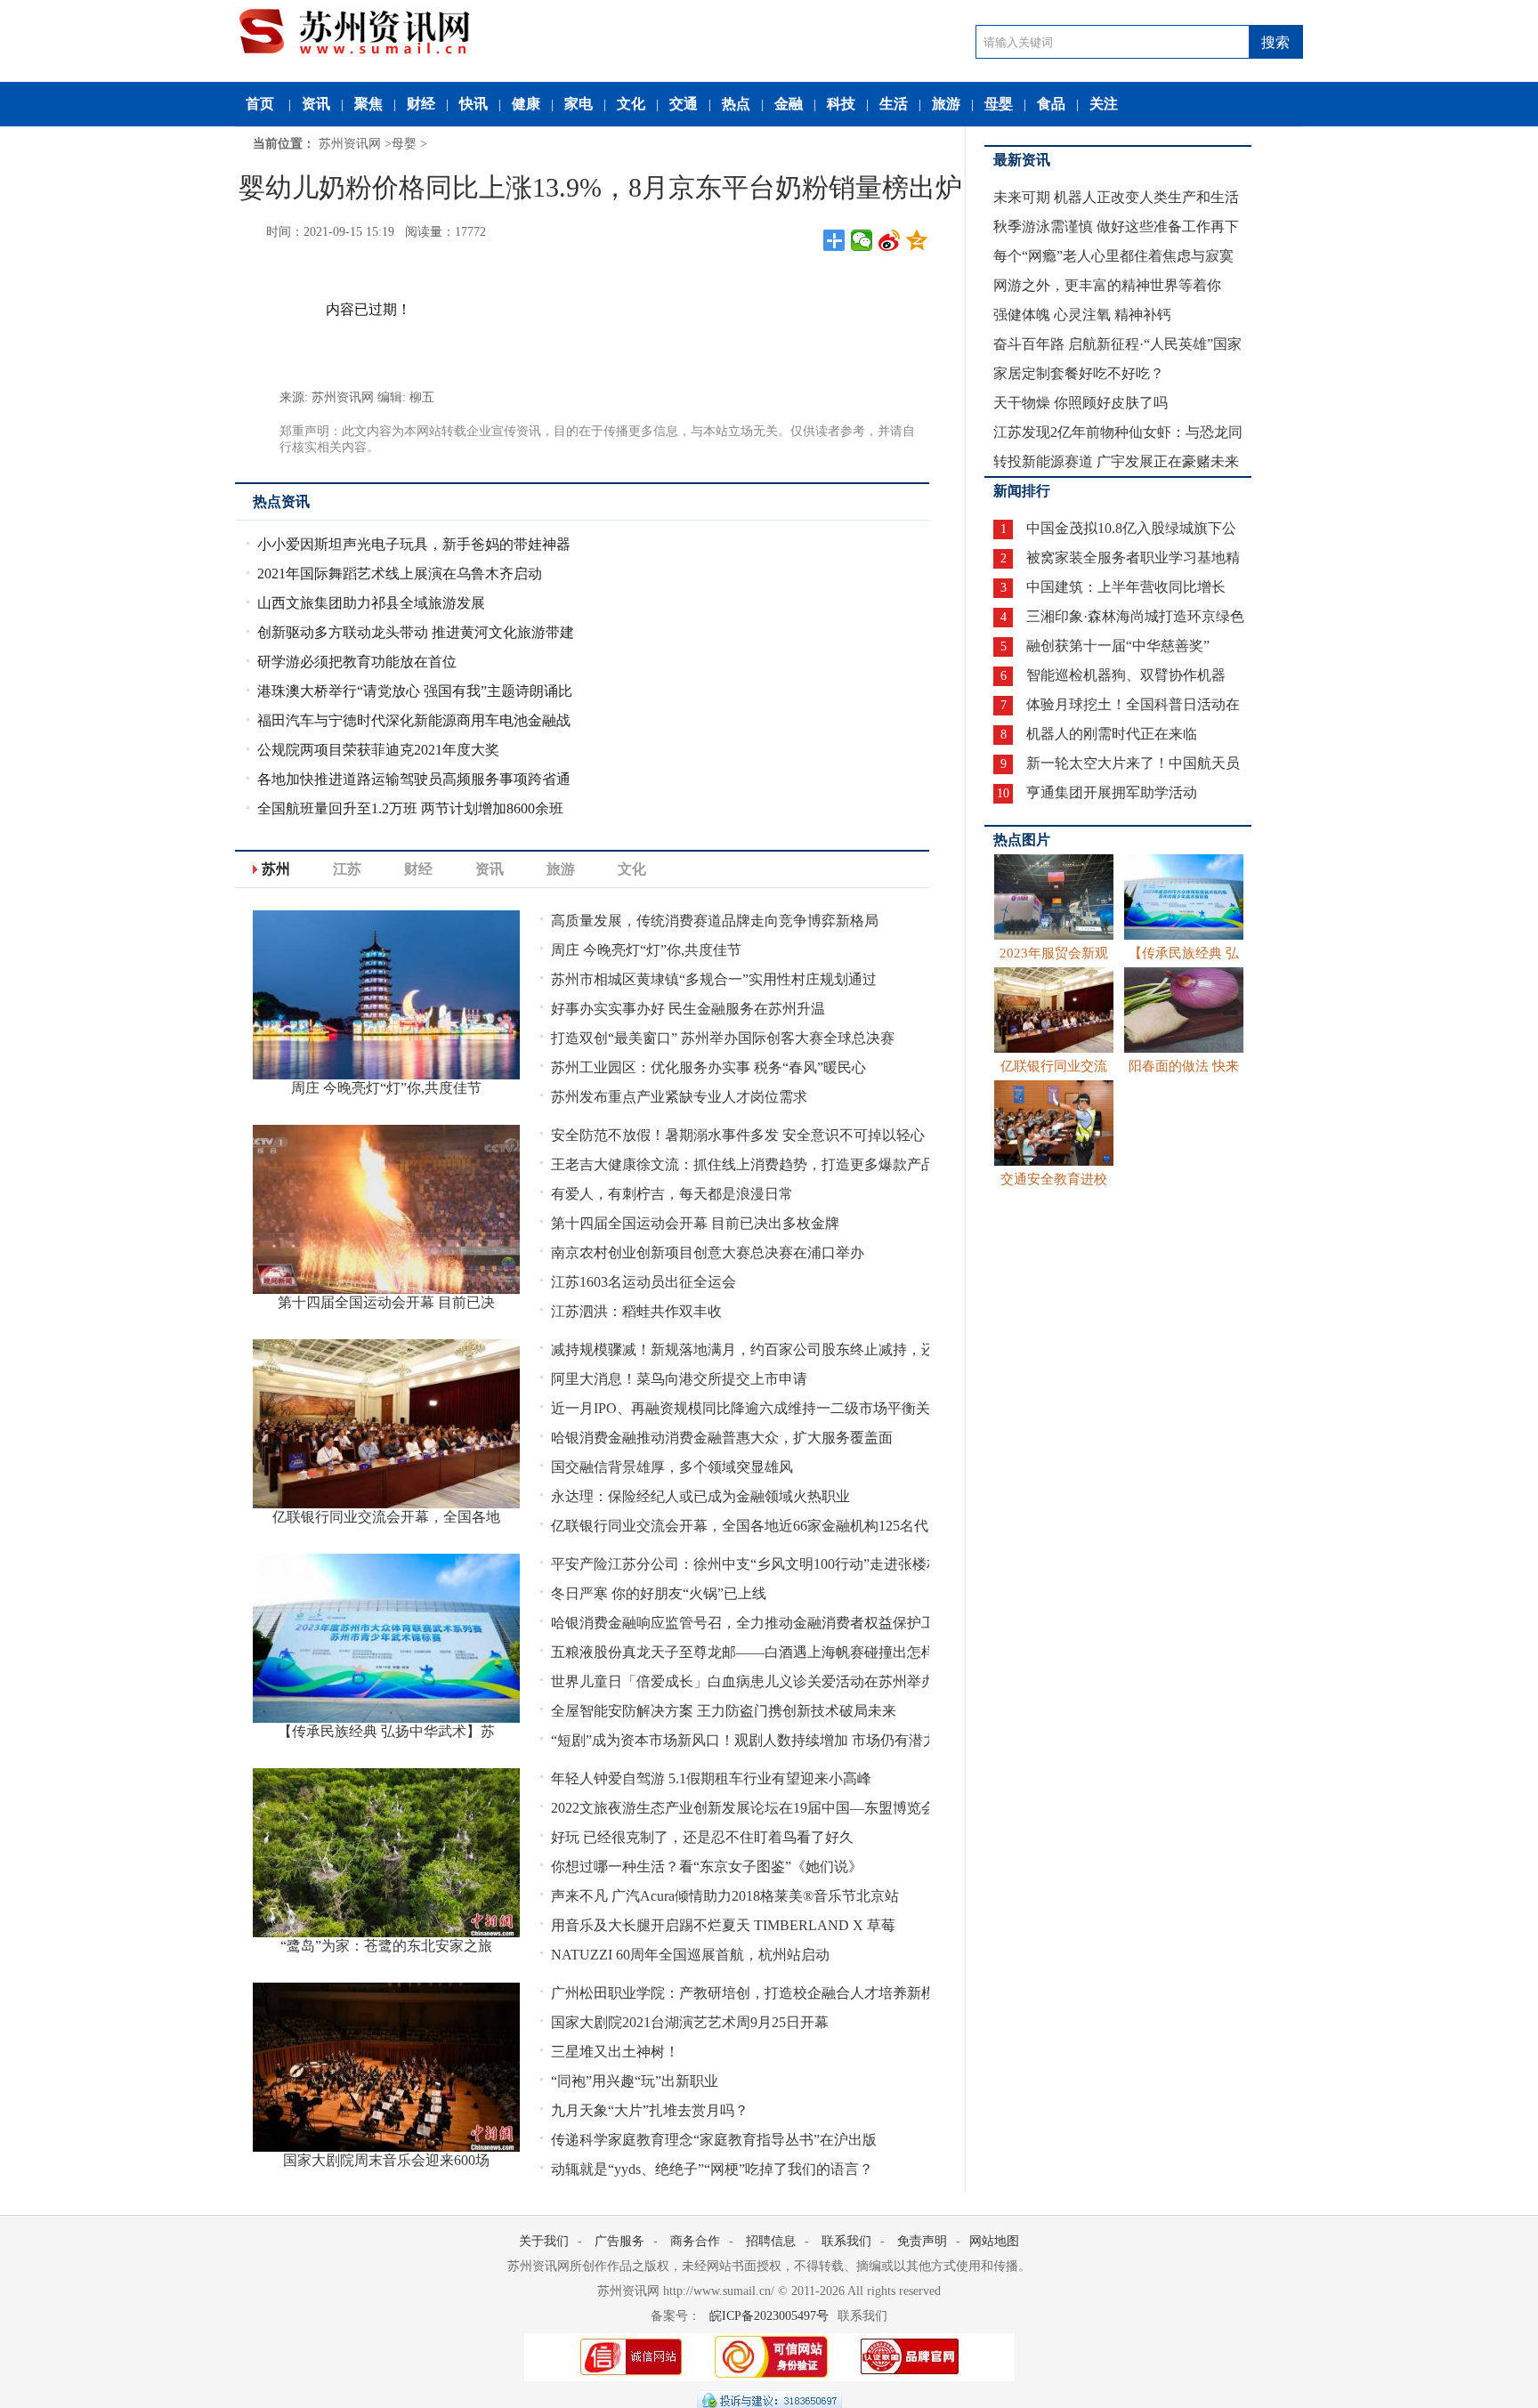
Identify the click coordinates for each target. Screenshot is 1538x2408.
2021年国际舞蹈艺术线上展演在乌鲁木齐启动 (400, 574)
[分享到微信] (862, 240)
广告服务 (619, 2241)
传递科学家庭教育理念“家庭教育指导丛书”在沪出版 (714, 2140)
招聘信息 (771, 2241)
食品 (1051, 104)
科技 (841, 104)
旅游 (946, 104)
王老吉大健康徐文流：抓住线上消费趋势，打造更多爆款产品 (743, 1164)
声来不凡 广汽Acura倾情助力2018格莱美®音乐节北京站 (725, 1896)
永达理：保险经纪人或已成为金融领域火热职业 (700, 1496)
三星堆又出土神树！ (615, 2052)
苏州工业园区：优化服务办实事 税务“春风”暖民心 (708, 1067)
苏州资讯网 (350, 144)
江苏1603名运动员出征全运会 (644, 1282)
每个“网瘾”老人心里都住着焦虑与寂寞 (1113, 256)
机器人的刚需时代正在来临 (1112, 734)
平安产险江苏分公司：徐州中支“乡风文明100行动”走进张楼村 (746, 1564)
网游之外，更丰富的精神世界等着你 (1107, 285)
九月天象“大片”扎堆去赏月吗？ (650, 2110)
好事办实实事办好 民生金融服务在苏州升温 (688, 1009)
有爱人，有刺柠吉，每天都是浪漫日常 (672, 1194)
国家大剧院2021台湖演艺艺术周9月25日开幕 (690, 2022)
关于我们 (544, 2241)
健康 (526, 104)
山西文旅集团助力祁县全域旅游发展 (371, 603)
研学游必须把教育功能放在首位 (357, 662)
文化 (631, 104)
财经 (421, 104)
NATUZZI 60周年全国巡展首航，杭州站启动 (690, 1955)
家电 (579, 104)
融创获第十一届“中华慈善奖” (1118, 646)
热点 (736, 104)
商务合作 (695, 2241)
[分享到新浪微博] (890, 240)
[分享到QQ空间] (917, 240)
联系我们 (846, 2241)
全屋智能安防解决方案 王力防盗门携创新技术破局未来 (724, 1711)
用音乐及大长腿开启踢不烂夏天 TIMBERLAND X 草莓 (723, 1925)
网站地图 (994, 2241)
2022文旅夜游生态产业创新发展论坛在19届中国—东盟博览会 (743, 1808)
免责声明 (922, 2241)
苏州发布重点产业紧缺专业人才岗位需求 (679, 1097)
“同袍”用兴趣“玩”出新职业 (635, 2081)
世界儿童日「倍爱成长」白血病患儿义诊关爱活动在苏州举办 (743, 1681)
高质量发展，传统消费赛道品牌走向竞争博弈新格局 (715, 921)
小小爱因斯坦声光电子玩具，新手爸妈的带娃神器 (414, 544)
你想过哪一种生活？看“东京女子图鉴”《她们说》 (707, 1867)
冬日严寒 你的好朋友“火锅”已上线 (659, 1593)
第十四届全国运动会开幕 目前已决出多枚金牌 (695, 1223)
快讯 (474, 104)
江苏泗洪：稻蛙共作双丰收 (636, 1311)
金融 (789, 104)
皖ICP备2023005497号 (769, 2316)
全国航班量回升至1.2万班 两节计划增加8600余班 (410, 808)
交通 (684, 104)
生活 (894, 104)
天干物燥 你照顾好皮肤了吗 (1081, 403)
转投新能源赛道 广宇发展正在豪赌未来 (1116, 461)
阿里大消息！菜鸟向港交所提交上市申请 (679, 1379)
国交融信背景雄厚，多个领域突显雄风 (672, 1467)
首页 (260, 104)
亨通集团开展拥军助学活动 (1112, 792)
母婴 (999, 104)
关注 (1104, 104)
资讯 (316, 104)
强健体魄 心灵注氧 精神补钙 (1082, 315)
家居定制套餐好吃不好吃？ (1079, 373)
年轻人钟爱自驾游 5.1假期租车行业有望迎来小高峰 (711, 1778)
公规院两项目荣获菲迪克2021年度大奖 (378, 750)
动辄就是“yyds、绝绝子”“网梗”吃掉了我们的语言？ (712, 2169)
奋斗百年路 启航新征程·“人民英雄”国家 (1117, 344)
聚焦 (368, 104)
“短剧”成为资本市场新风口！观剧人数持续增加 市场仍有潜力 (744, 1740)
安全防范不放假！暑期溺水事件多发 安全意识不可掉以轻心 (738, 1135)
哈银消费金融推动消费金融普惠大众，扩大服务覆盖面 (722, 1438)
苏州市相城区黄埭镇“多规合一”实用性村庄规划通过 (714, 979)
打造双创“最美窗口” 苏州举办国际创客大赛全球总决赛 (723, 1038)
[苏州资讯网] (371, 28)
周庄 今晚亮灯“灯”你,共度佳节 (646, 950)
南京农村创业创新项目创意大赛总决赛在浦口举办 (708, 1252)
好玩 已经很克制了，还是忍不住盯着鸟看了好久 (702, 1837)
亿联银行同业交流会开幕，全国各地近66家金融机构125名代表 (747, 1526)
